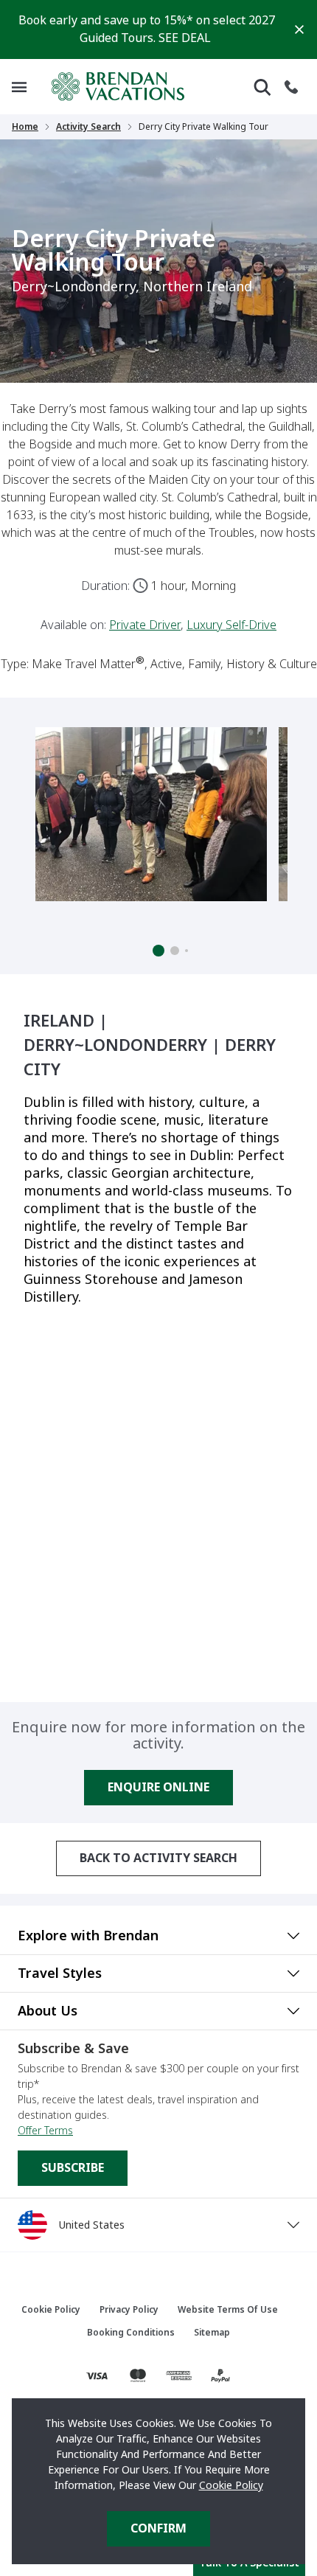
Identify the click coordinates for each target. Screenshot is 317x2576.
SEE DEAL (185, 38)
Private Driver (145, 625)
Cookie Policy (231, 2485)
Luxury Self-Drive (231, 625)
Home (25, 127)
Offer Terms (45, 2131)
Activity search (88, 127)
